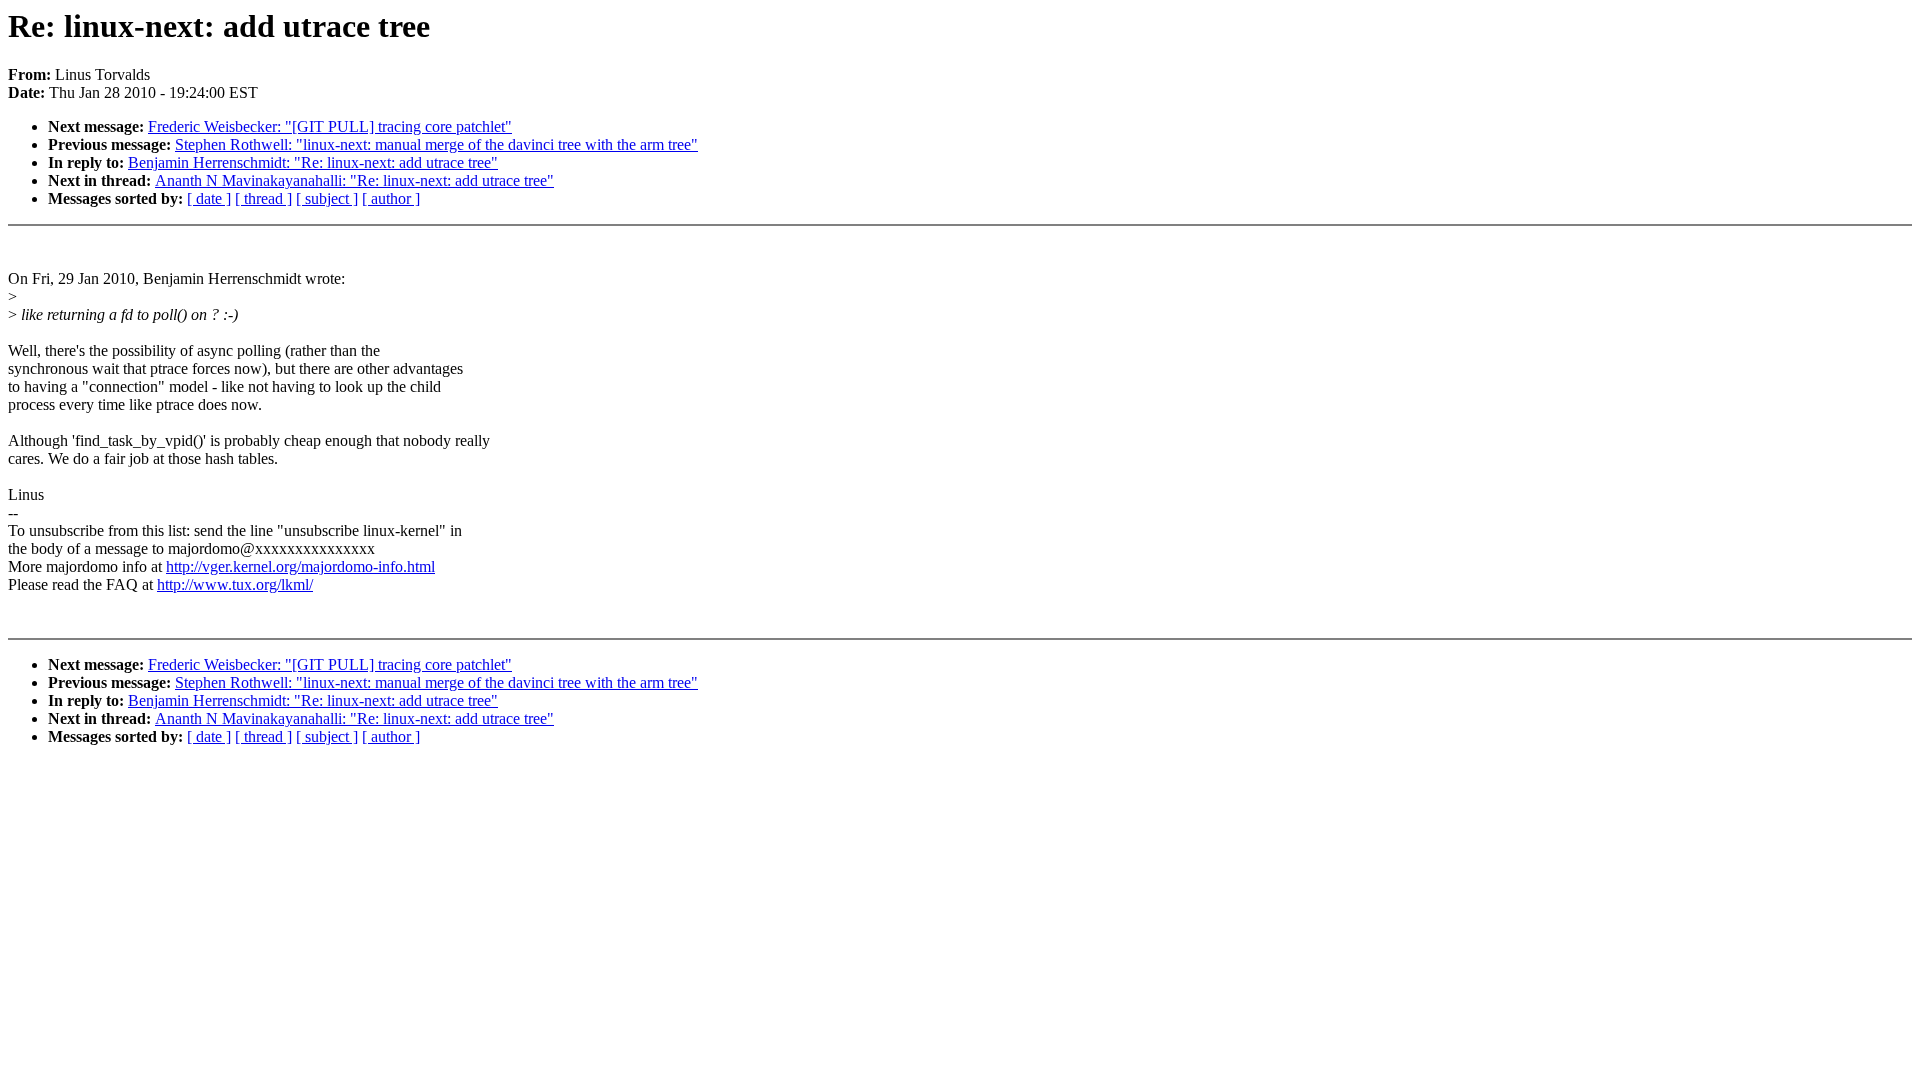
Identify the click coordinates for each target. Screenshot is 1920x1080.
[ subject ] (327, 198)
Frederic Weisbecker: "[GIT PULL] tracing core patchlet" (330, 126)
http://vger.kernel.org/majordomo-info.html (300, 566)
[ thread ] (263, 198)
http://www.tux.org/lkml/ (235, 584)
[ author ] (391, 198)
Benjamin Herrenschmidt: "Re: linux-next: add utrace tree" (313, 162)
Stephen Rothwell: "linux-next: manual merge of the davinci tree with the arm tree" (436, 144)
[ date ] (209, 198)
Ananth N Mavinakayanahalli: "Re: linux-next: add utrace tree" (354, 180)
